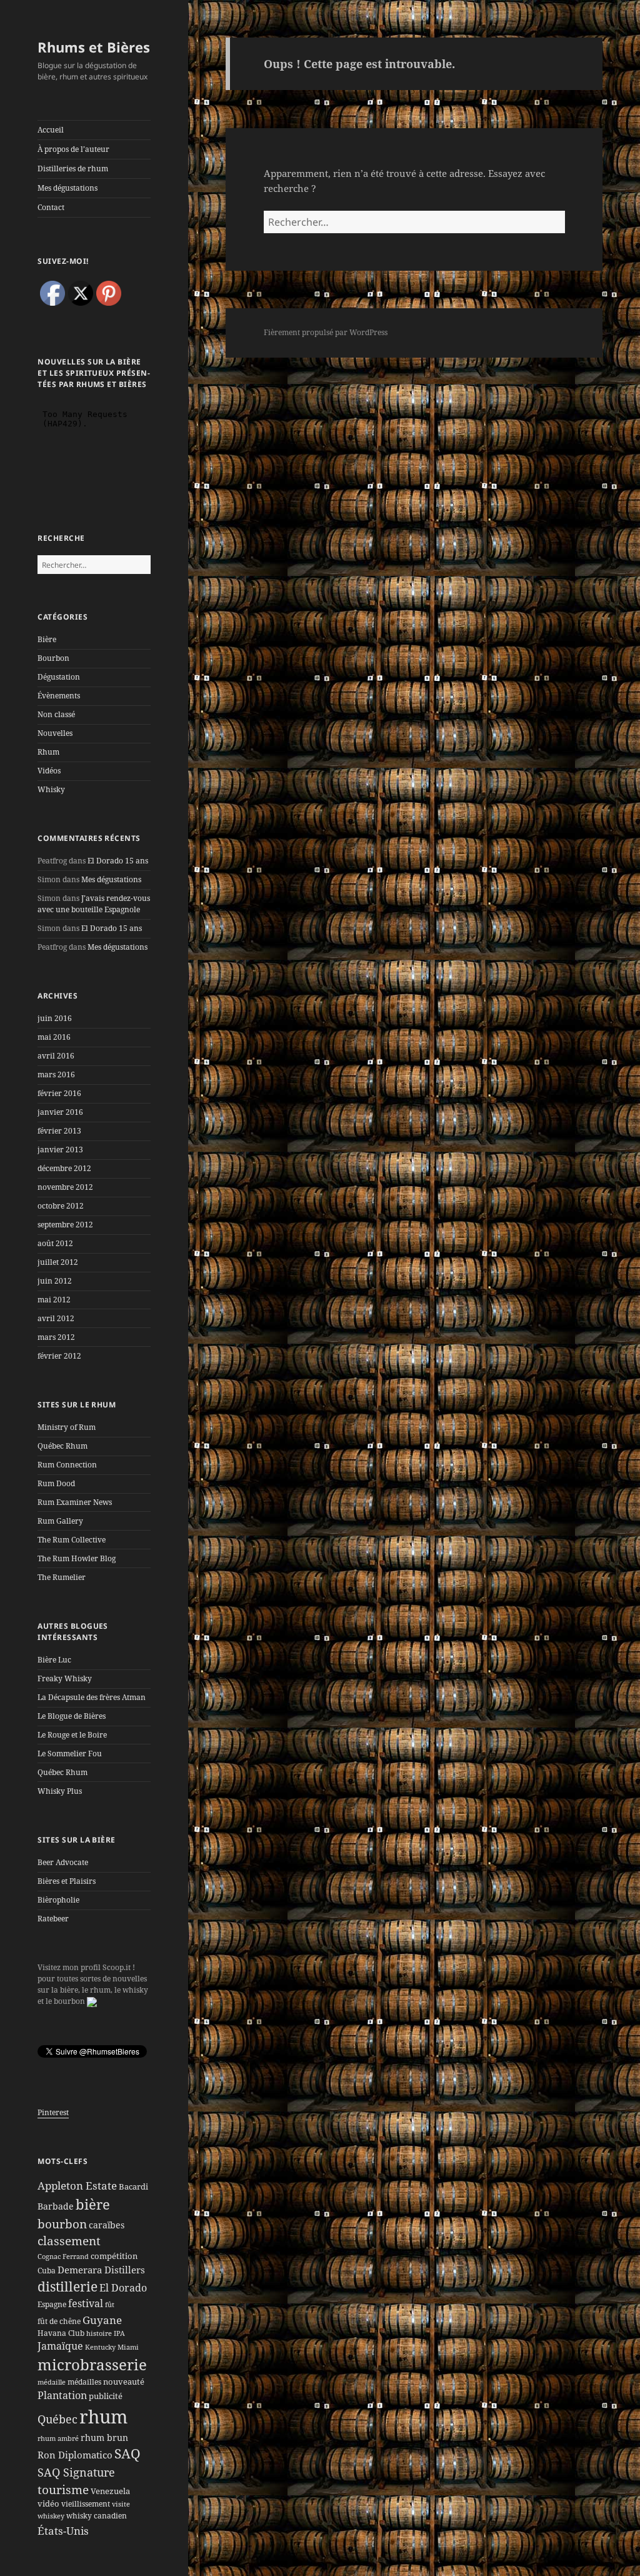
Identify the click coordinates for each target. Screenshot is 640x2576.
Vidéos (49, 771)
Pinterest (53, 2112)
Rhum (48, 752)
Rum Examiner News (75, 1502)
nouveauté (124, 2382)
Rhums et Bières (94, 47)
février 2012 (59, 1356)
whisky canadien (97, 2516)
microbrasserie (92, 2365)
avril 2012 (56, 1318)
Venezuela (110, 2491)
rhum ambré (58, 2438)
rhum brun (104, 2438)
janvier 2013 (60, 1150)
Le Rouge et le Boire (72, 1735)
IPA (119, 2333)
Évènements (59, 696)
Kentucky (100, 2347)
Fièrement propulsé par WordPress (326, 332)
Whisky (51, 789)
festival (86, 2303)
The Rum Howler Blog (77, 1558)
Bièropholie (58, 1900)
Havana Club (61, 2333)
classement (69, 2241)
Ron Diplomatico (75, 2455)
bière (93, 2204)
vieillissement (86, 2504)
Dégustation (59, 677)
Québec (57, 2419)
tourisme (63, 2489)
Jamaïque (60, 2346)
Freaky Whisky (65, 1678)
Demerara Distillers (101, 2270)
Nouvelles (55, 733)
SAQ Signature (76, 2472)
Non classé (56, 714)
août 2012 (55, 1243)
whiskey (51, 2516)
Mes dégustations (67, 188)
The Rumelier (62, 1577)
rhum (103, 2417)
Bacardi (133, 2186)
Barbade (56, 2206)
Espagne (52, 2304)
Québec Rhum (62, 1446)
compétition (114, 2256)
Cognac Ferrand (63, 2257)
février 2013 (59, 1131)
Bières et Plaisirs (67, 1881)
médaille (52, 2382)
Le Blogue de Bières (72, 1716)
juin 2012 (55, 1281)
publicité (106, 2396)
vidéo (48, 2503)
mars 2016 (56, 1074)
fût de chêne (59, 2321)
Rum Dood (56, 1483)
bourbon (62, 2224)
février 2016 (59, 1093)
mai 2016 (54, 1037)
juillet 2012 (58, 1262)
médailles (84, 2382)
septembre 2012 (65, 1225)
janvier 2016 (60, 1112)
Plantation (62, 2395)
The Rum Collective (72, 1540)
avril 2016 (56, 1056)
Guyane (102, 2320)
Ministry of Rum (67, 1427)
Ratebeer (53, 1919)
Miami (128, 2347)
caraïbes (107, 2225)
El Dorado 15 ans (118, 861)
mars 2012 (56, 1337)
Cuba (47, 2271)
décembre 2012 (64, 1168)
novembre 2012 (65, 1187)
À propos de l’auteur (73, 149)
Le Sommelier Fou (70, 1753)
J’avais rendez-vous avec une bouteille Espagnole (94, 904)
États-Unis (63, 2530)
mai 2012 (54, 1300)
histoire (99, 2333)
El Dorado (123, 2288)
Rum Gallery (60, 1521)
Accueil (51, 130)
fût (110, 2305)
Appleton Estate (77, 2186)
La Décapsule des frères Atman (92, 1697)
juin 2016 (55, 1018)
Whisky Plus (60, 1791)
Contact (51, 207)
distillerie (67, 2287)
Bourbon (53, 658)
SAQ (127, 2453)
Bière (47, 639)
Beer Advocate (63, 1862)
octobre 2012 (61, 1206)
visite (121, 2504)
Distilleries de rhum (73, 169)
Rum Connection (67, 1465)
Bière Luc (54, 1660)
